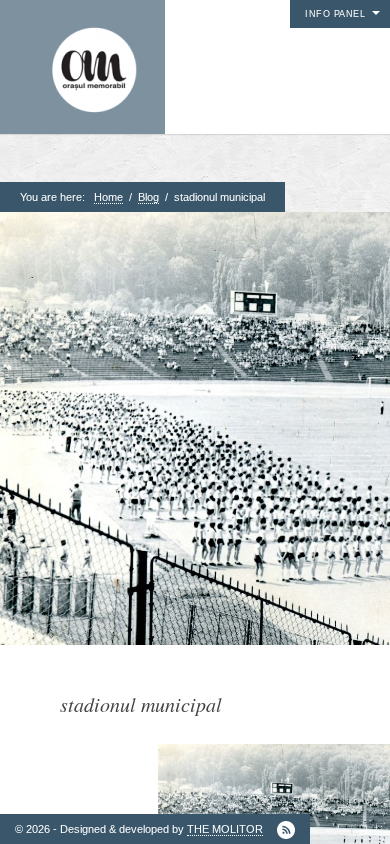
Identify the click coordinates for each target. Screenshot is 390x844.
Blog (148, 197)
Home (108, 197)
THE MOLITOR (225, 829)
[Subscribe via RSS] (286, 830)
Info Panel (335, 14)
